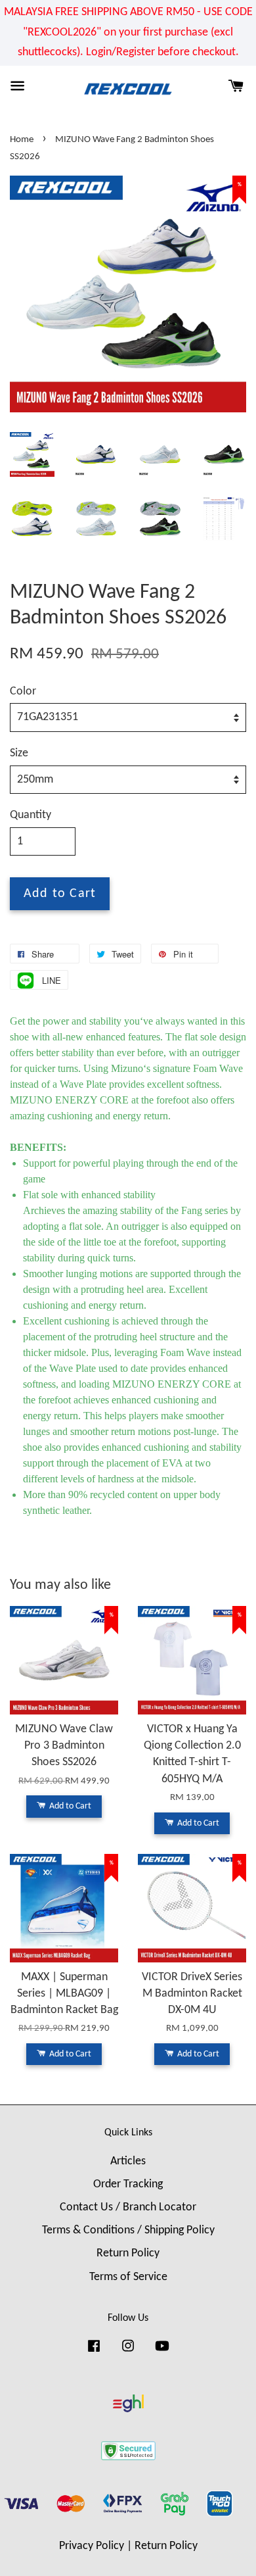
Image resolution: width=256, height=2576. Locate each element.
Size (19, 753)
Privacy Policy (92, 2546)
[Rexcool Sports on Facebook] (94, 2352)
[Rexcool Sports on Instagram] (128, 2352)
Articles (128, 2161)
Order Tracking (128, 2184)
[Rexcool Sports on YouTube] (162, 2352)
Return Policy (128, 2253)
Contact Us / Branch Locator (128, 2207)
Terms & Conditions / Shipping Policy (128, 2230)
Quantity (31, 815)
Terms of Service (128, 2277)
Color (23, 692)
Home (22, 140)
